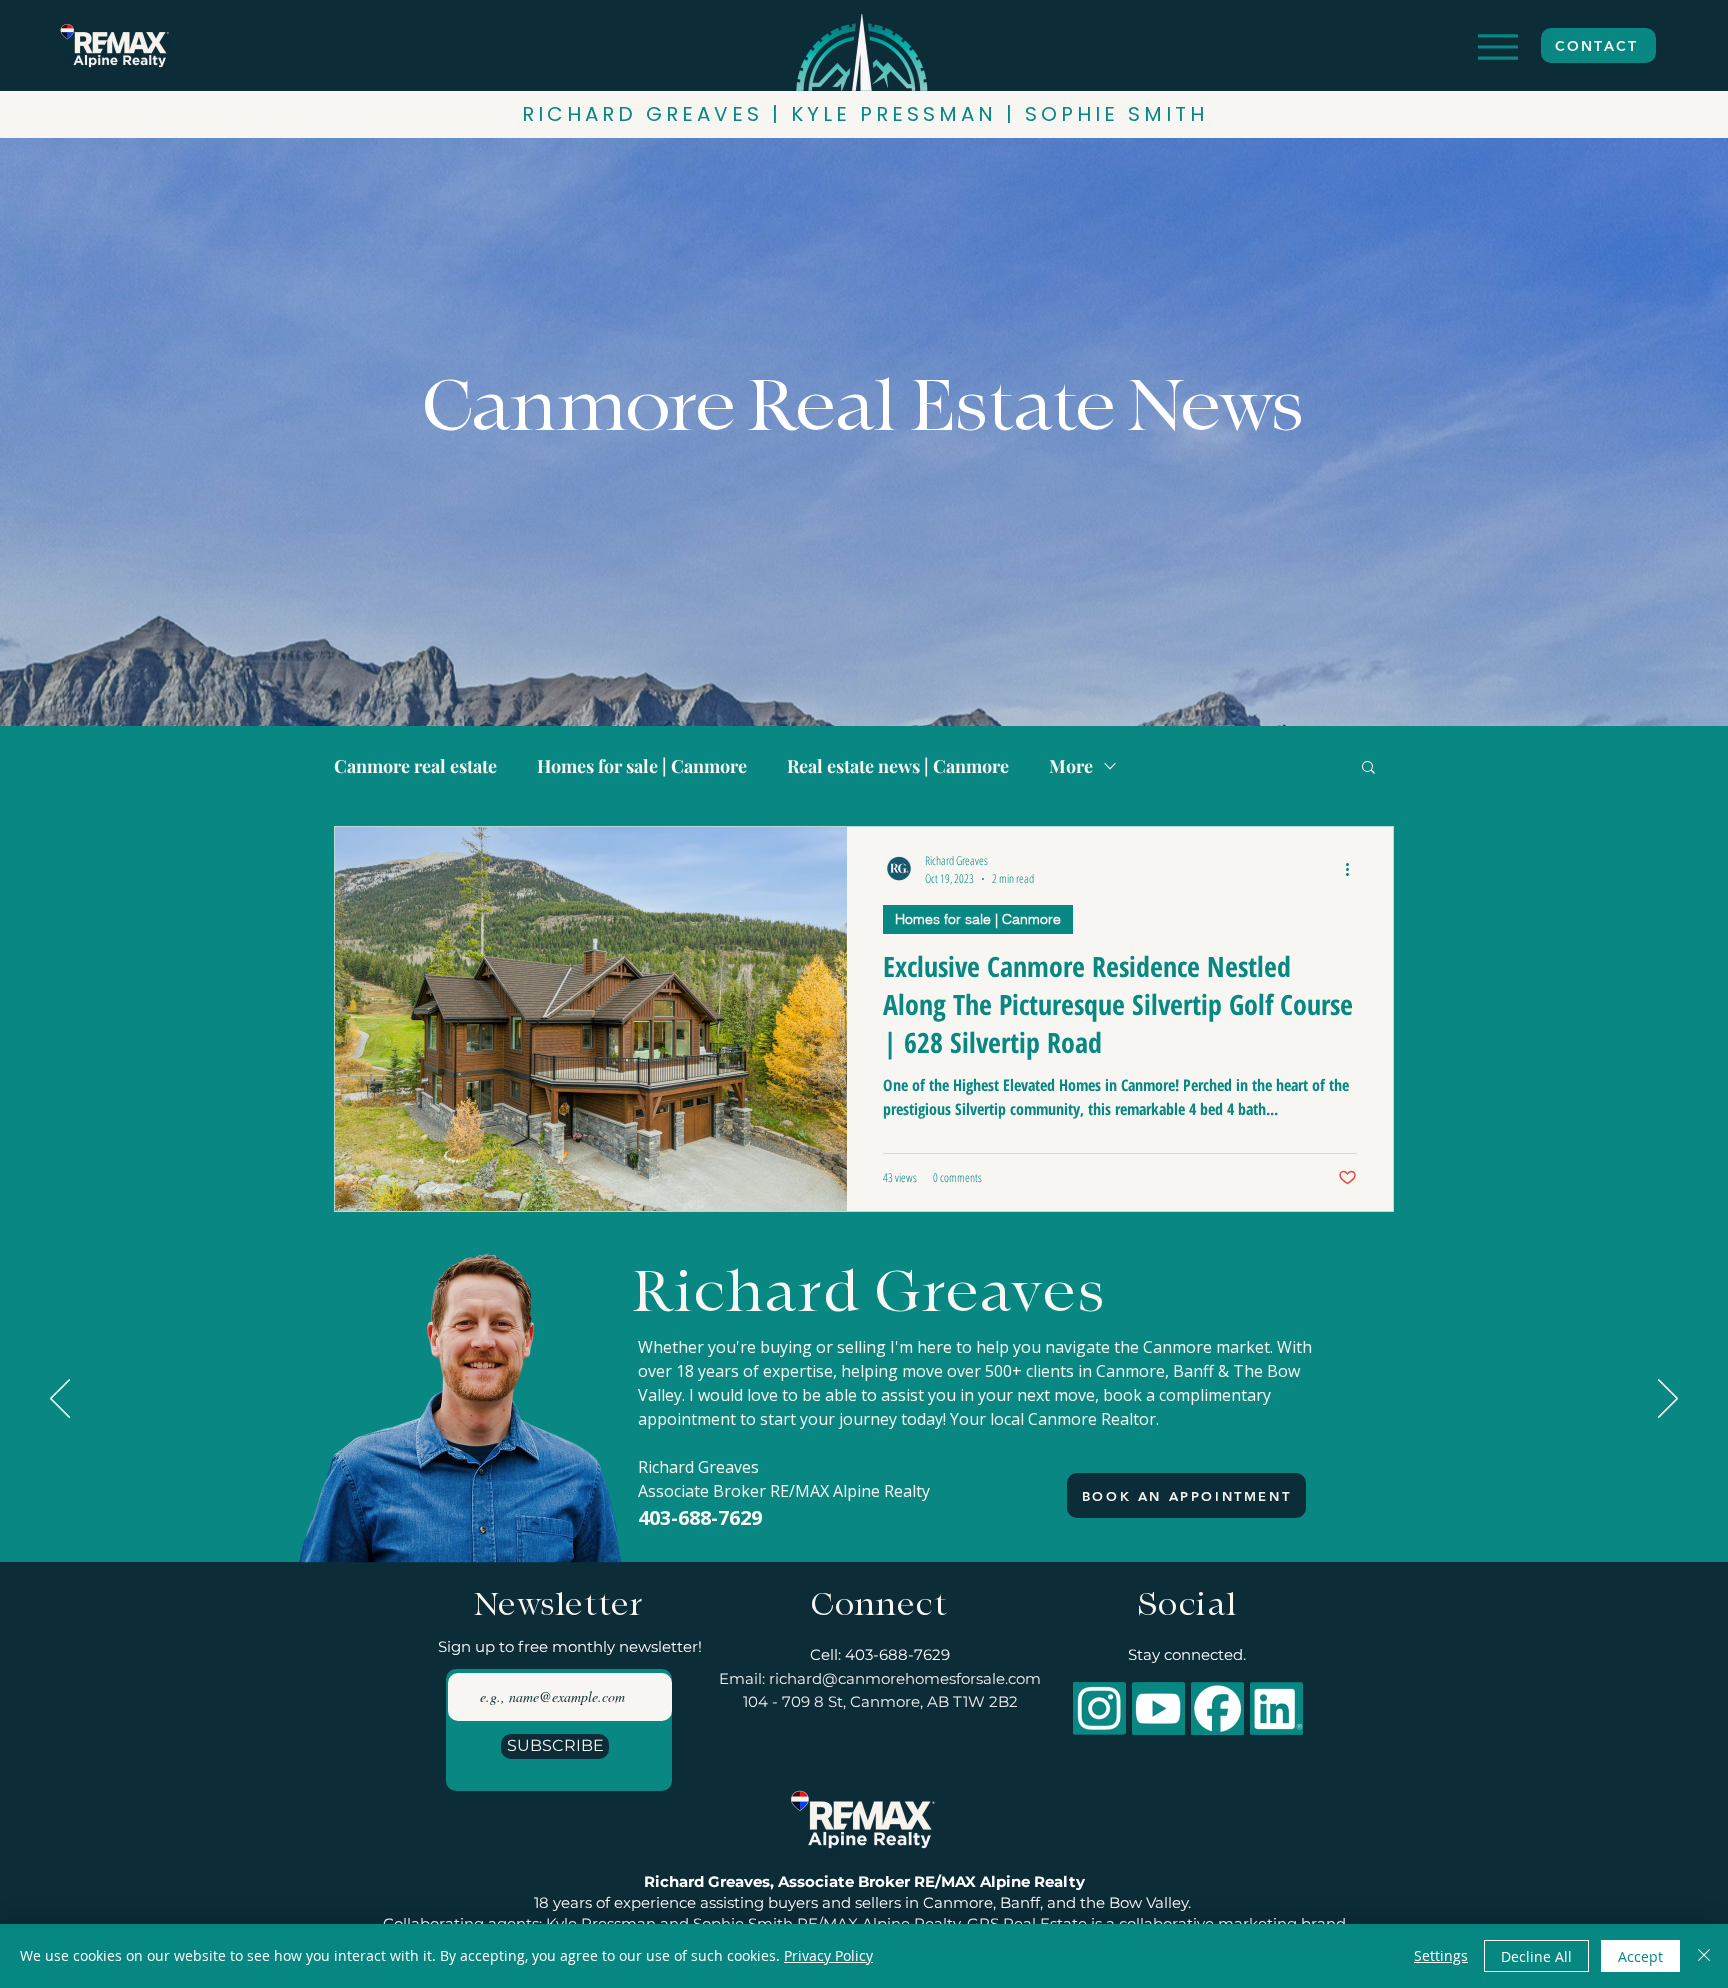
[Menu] (1497, 46)
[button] (1368, 768)
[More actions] (1354, 869)
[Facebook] (1217, 1708)
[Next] (1668, 1400)
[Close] (1704, 1956)
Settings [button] (1441, 1955)
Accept (1640, 1956)
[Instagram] (1099, 1708)
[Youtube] (1158, 1708)
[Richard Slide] (845, 1512)
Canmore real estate (415, 766)
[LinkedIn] (1276, 1708)
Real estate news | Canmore (898, 766)
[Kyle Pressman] (864, 1511)
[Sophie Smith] (884, 1512)
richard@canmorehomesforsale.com (905, 1678)
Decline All (1536, 1956)
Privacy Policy (828, 1955)
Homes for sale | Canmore (642, 766)
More (1071, 766)
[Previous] (60, 1400)
